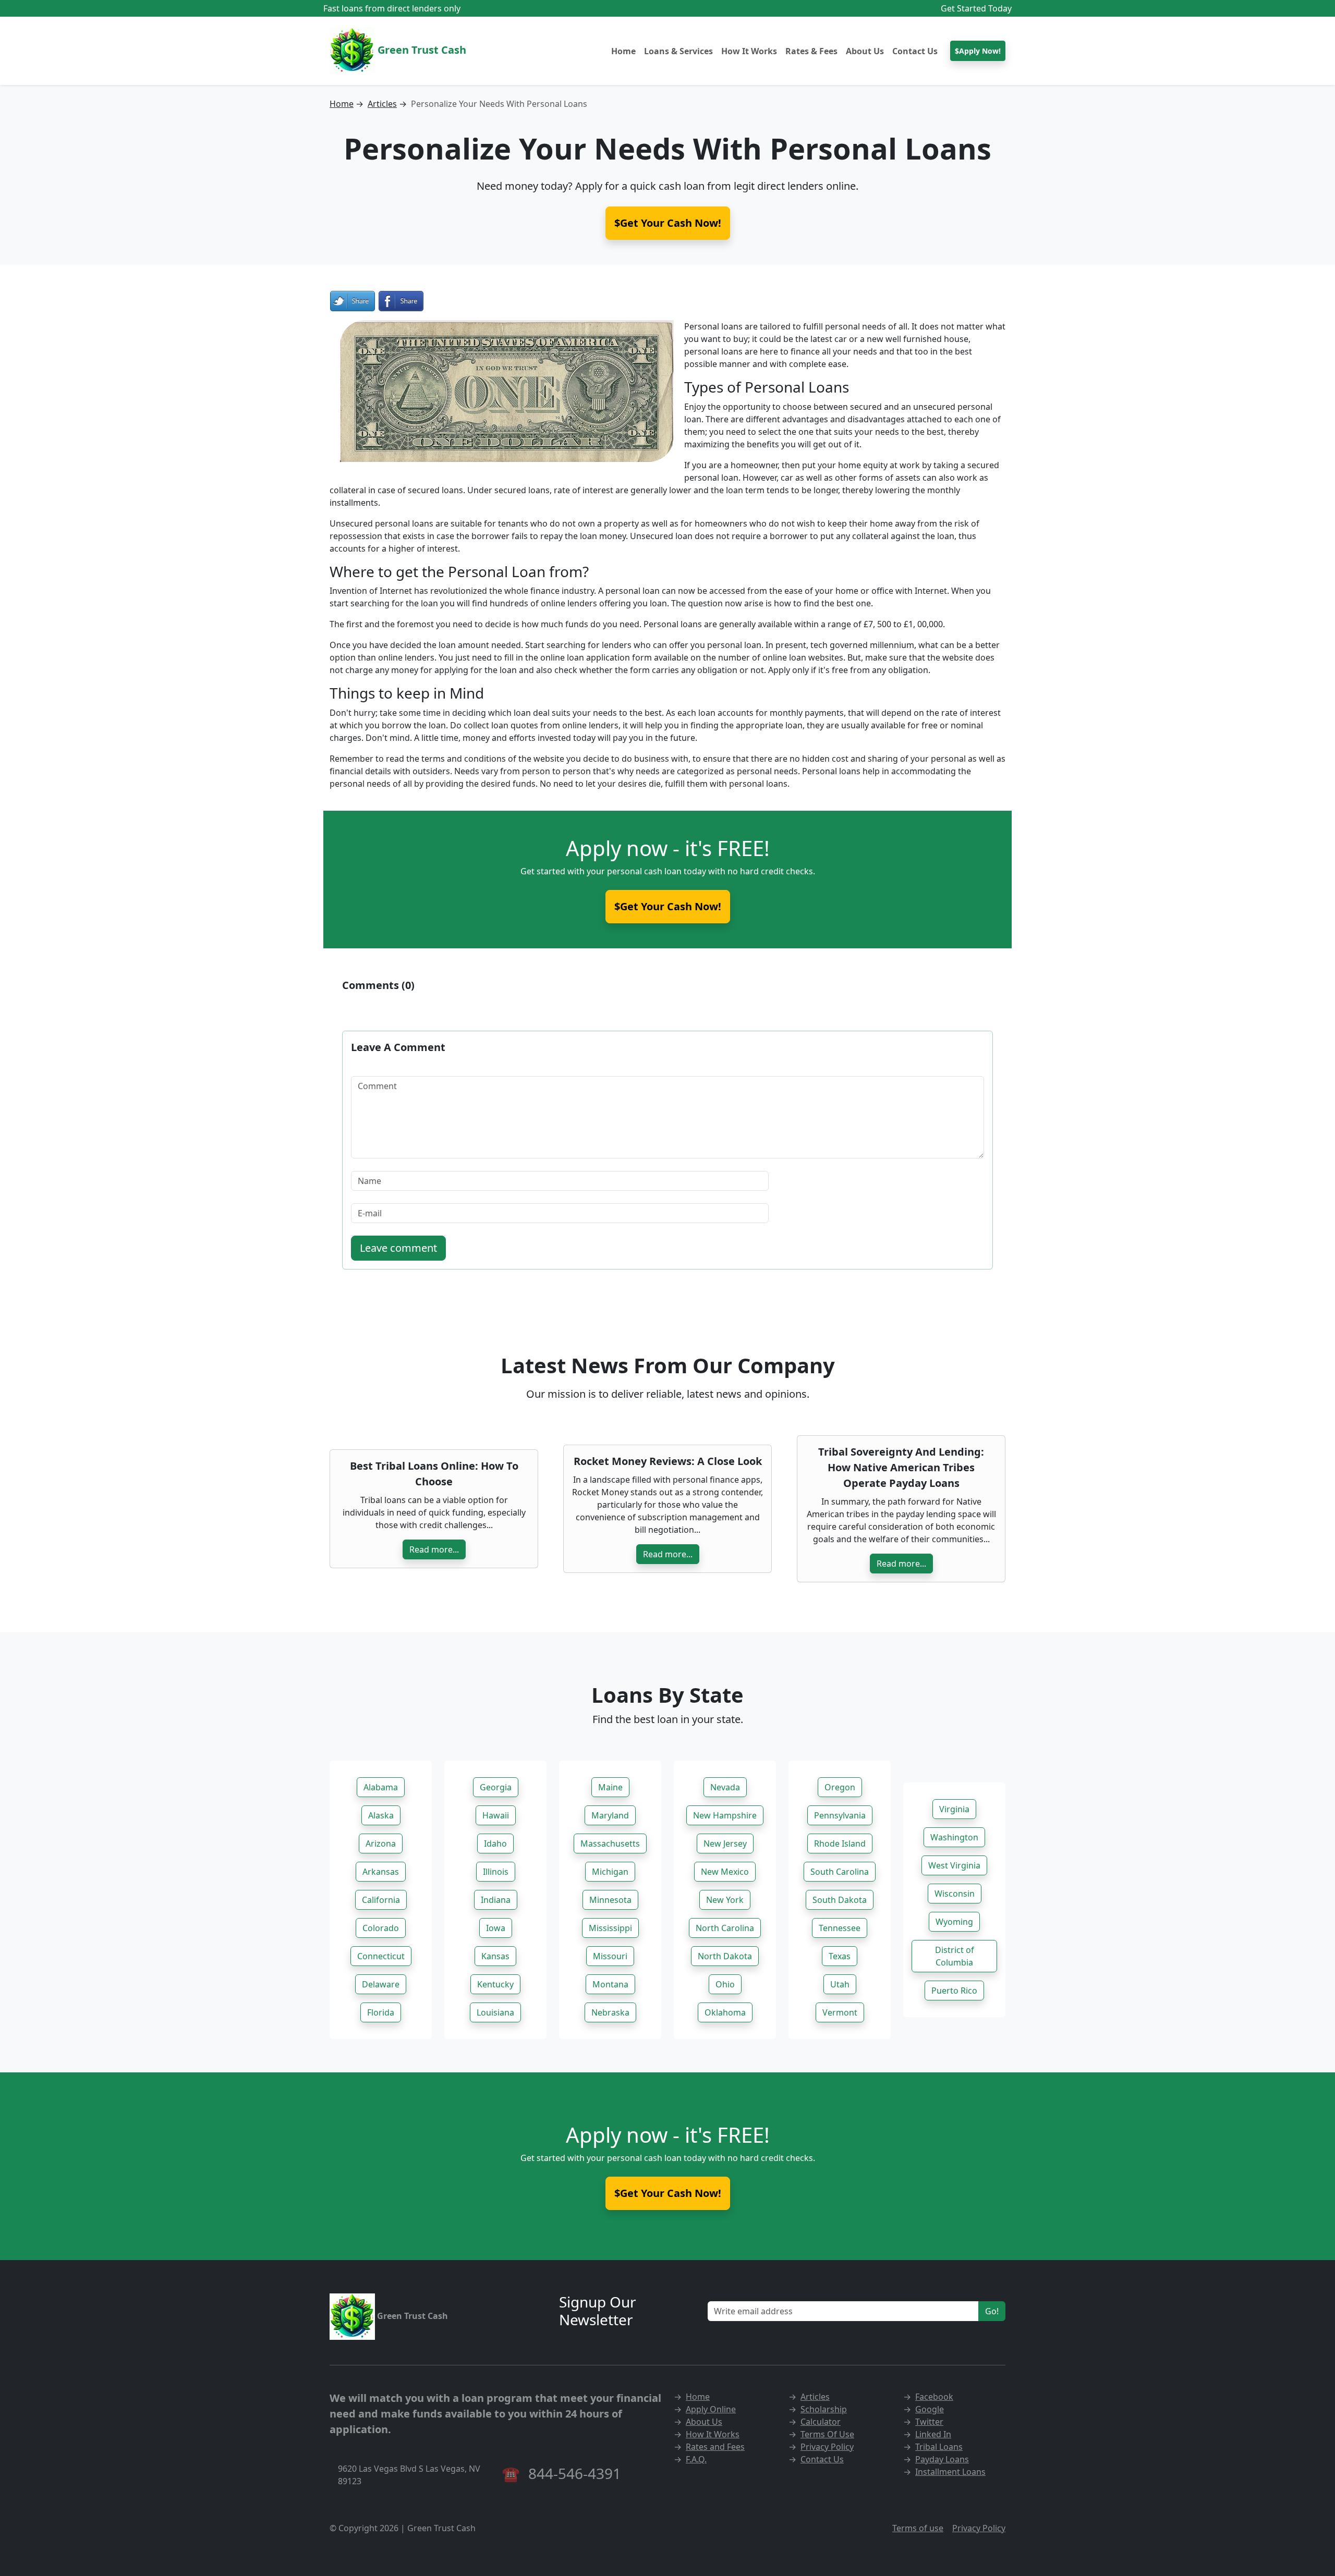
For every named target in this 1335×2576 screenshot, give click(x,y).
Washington (954, 1837)
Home (623, 51)
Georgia (496, 1787)
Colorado (381, 1928)
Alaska (381, 1815)
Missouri (610, 1956)
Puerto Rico (954, 1991)
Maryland (610, 1815)
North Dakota (725, 1956)
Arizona (381, 1844)
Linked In (933, 2434)
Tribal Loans (939, 2447)
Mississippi (610, 1928)
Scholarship (824, 2409)
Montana (610, 1984)
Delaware (381, 1984)
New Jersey (725, 1844)
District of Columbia (955, 1956)
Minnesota (610, 1900)
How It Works (749, 51)
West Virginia (954, 1865)
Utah (840, 1984)
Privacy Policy (827, 2447)
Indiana (496, 1900)
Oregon (840, 1787)
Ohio (725, 1984)
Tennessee (840, 1928)
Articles (382, 104)
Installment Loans (950, 2472)
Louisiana (495, 2012)
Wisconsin (955, 1894)
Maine (610, 1787)
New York (725, 1900)
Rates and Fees (715, 2447)
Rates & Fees (811, 51)
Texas (840, 1956)
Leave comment (398, 1248)
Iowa (496, 1928)
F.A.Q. (696, 2459)
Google (930, 2409)
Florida (381, 2012)
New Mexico (725, 1872)
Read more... (434, 1549)
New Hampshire (725, 1815)
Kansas (495, 1956)
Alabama (381, 1787)
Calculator (821, 2422)
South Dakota (840, 1900)
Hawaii (496, 1815)
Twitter (929, 2422)
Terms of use (918, 2528)
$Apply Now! (978, 51)
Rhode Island (840, 1844)
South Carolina (840, 1872)
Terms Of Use (827, 2434)
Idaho (495, 1844)
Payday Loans (942, 2459)
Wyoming (954, 1922)
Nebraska (610, 2012)
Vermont (840, 2012)
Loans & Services (678, 51)
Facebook (934, 2397)
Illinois (496, 1872)
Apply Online (711, 2409)
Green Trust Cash (421, 50)
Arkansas (381, 1872)
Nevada (725, 1787)
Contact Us (915, 51)
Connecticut (381, 1956)
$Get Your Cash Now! (668, 906)
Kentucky (495, 1984)
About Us (865, 51)
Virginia (954, 1809)
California (381, 1900)
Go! (992, 2311)
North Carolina (725, 1928)
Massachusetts (610, 1844)
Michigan (610, 1872)
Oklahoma (725, 2012)
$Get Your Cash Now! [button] (668, 223)
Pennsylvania (840, 1815)
